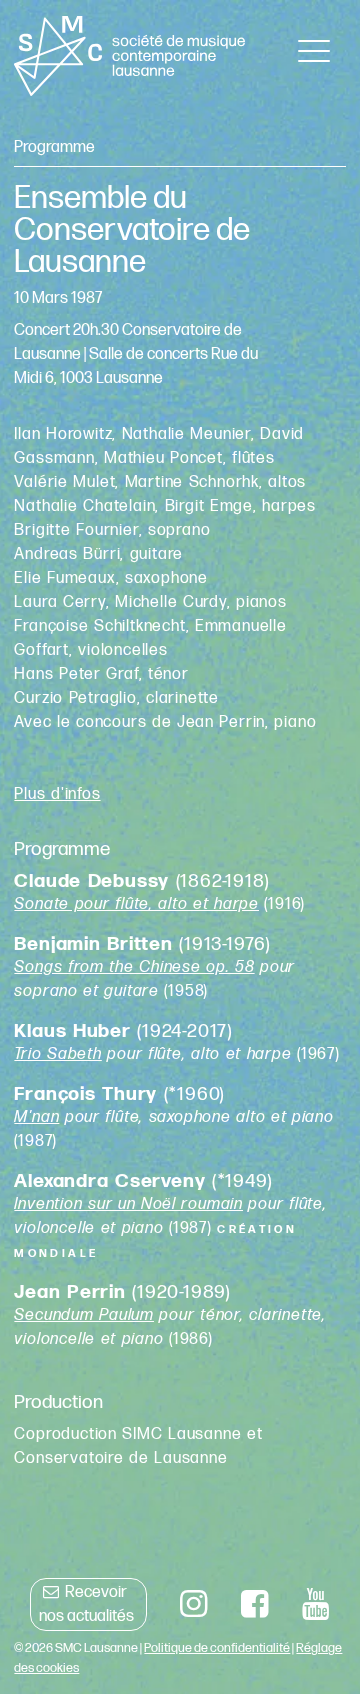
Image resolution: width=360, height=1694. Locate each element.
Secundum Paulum (84, 1315)
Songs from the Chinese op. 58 (134, 967)
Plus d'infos (57, 794)
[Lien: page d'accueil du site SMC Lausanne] (129, 56)
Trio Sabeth (57, 1054)
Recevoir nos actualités (86, 1604)
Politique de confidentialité (217, 1648)
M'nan (36, 1117)
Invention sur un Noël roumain (128, 1204)
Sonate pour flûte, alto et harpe (136, 904)
